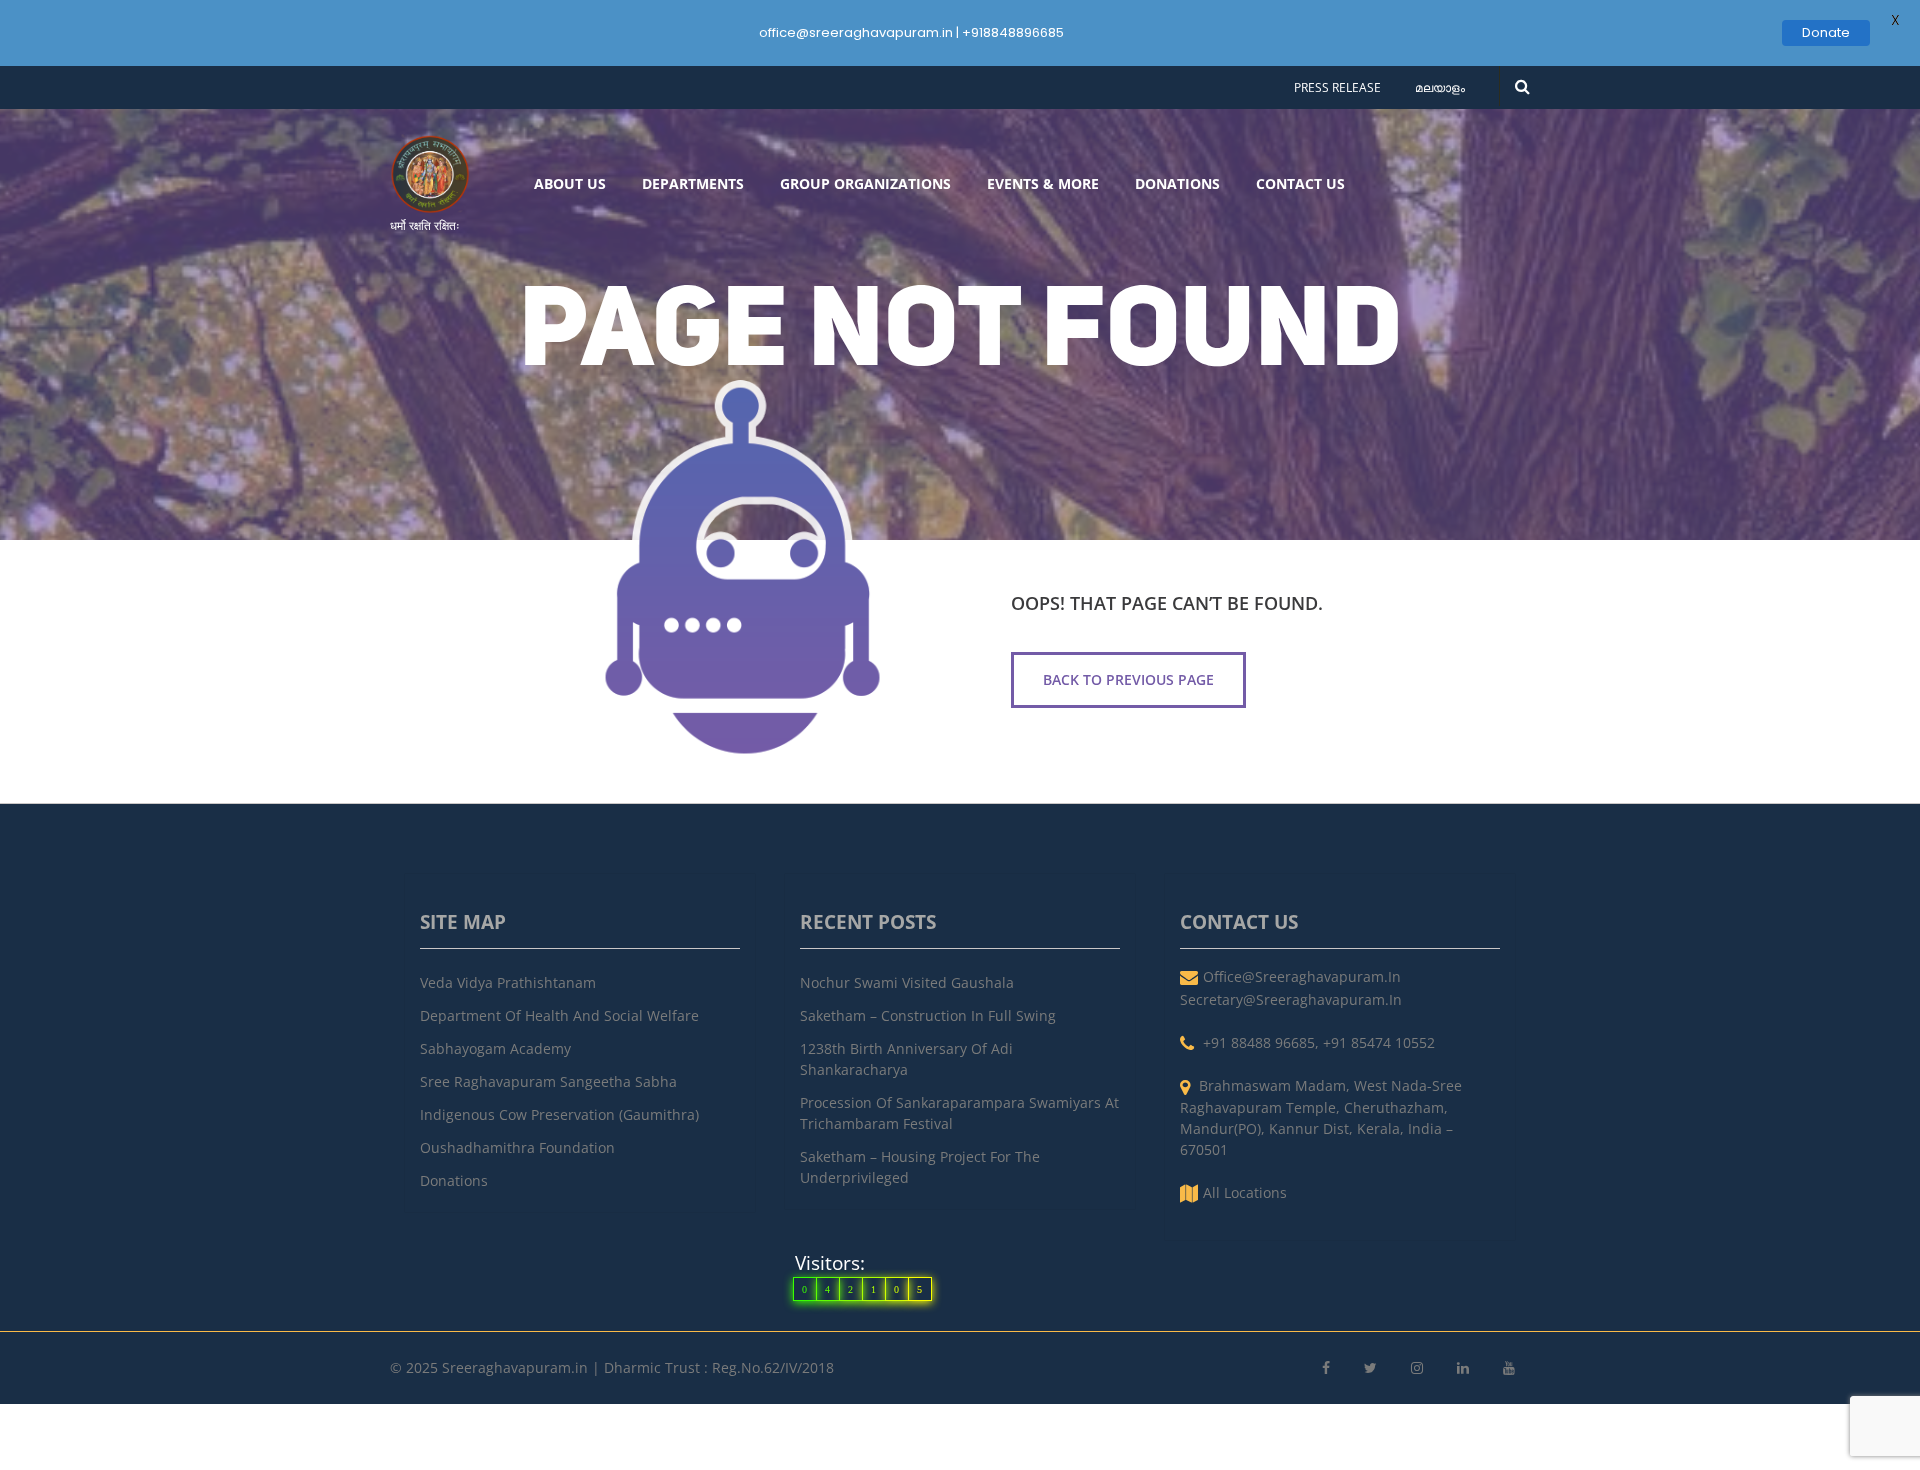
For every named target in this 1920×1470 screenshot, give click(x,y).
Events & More (1043, 184)
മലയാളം (1440, 87)
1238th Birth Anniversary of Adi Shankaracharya (906, 1059)
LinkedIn (1463, 1368)
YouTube (1509, 1368)
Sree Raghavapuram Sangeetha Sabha (548, 1081)
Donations (1177, 184)
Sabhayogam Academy (495, 1048)
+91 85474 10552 (1379, 1042)
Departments (693, 184)
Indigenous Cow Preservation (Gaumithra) (559, 1114)
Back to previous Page (1128, 679)
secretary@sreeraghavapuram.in (1291, 999)
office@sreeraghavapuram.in (1302, 976)
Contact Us (1300, 184)
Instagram (1417, 1368)
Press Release (1337, 87)
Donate (1826, 32)
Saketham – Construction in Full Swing (928, 1015)
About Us (570, 184)
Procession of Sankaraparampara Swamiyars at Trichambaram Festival (959, 1113)
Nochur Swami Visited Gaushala (907, 982)
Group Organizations (865, 184)
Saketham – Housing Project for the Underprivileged (920, 1167)
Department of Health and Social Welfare (559, 1015)
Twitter (1370, 1368)
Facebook (1326, 1368)
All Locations (1245, 1192)
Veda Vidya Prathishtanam (508, 982)
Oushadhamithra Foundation (517, 1147)
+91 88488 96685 (1259, 1042)
